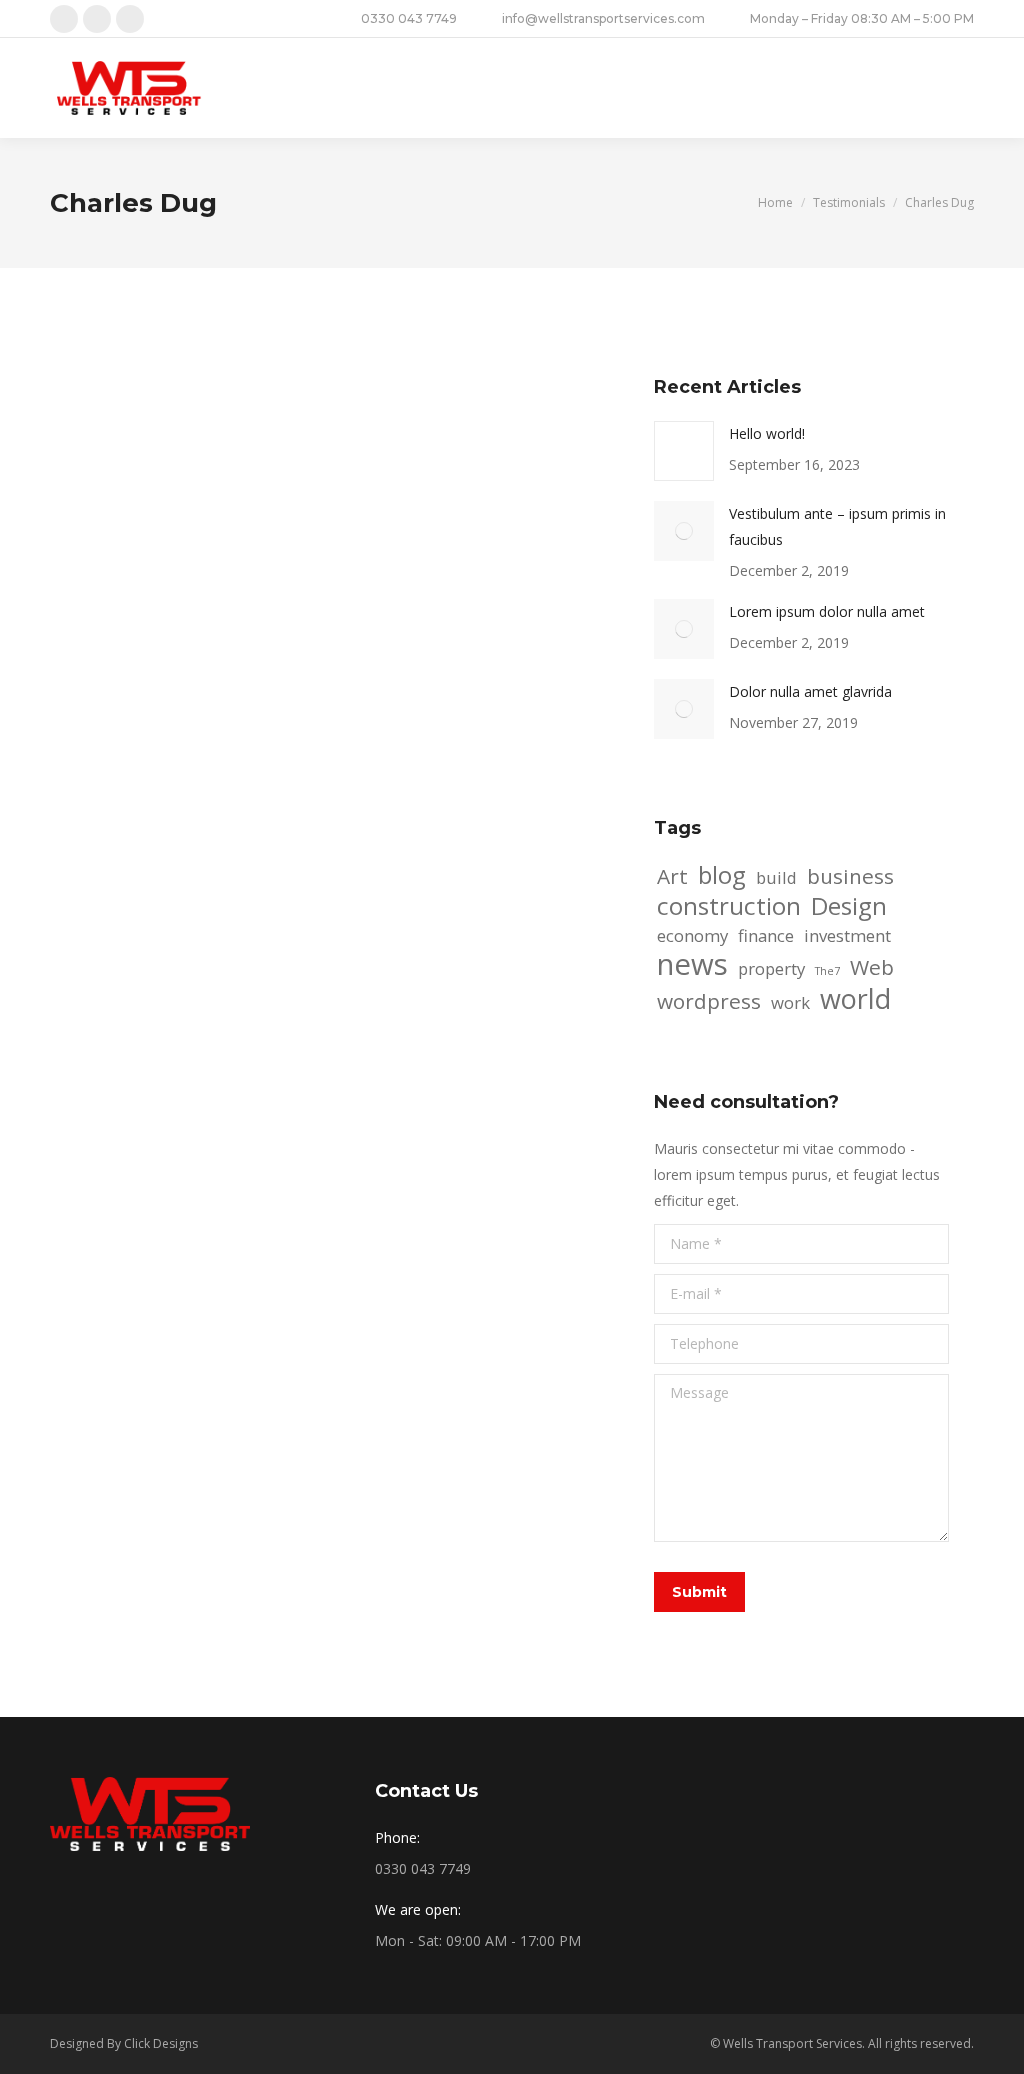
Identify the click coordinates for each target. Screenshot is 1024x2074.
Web (872, 967)
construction (729, 906)
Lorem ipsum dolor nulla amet (827, 611)
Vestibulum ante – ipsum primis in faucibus (837, 526)
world (855, 999)
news (692, 964)
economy (692, 935)
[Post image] (684, 451)
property (771, 968)
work (790, 1002)
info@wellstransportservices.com (603, 18)
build (776, 877)
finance (766, 935)
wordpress (709, 1001)
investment (847, 935)
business (850, 876)
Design (849, 906)
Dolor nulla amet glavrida (810, 691)
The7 (827, 971)
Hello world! (767, 433)
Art (672, 876)
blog (722, 875)
